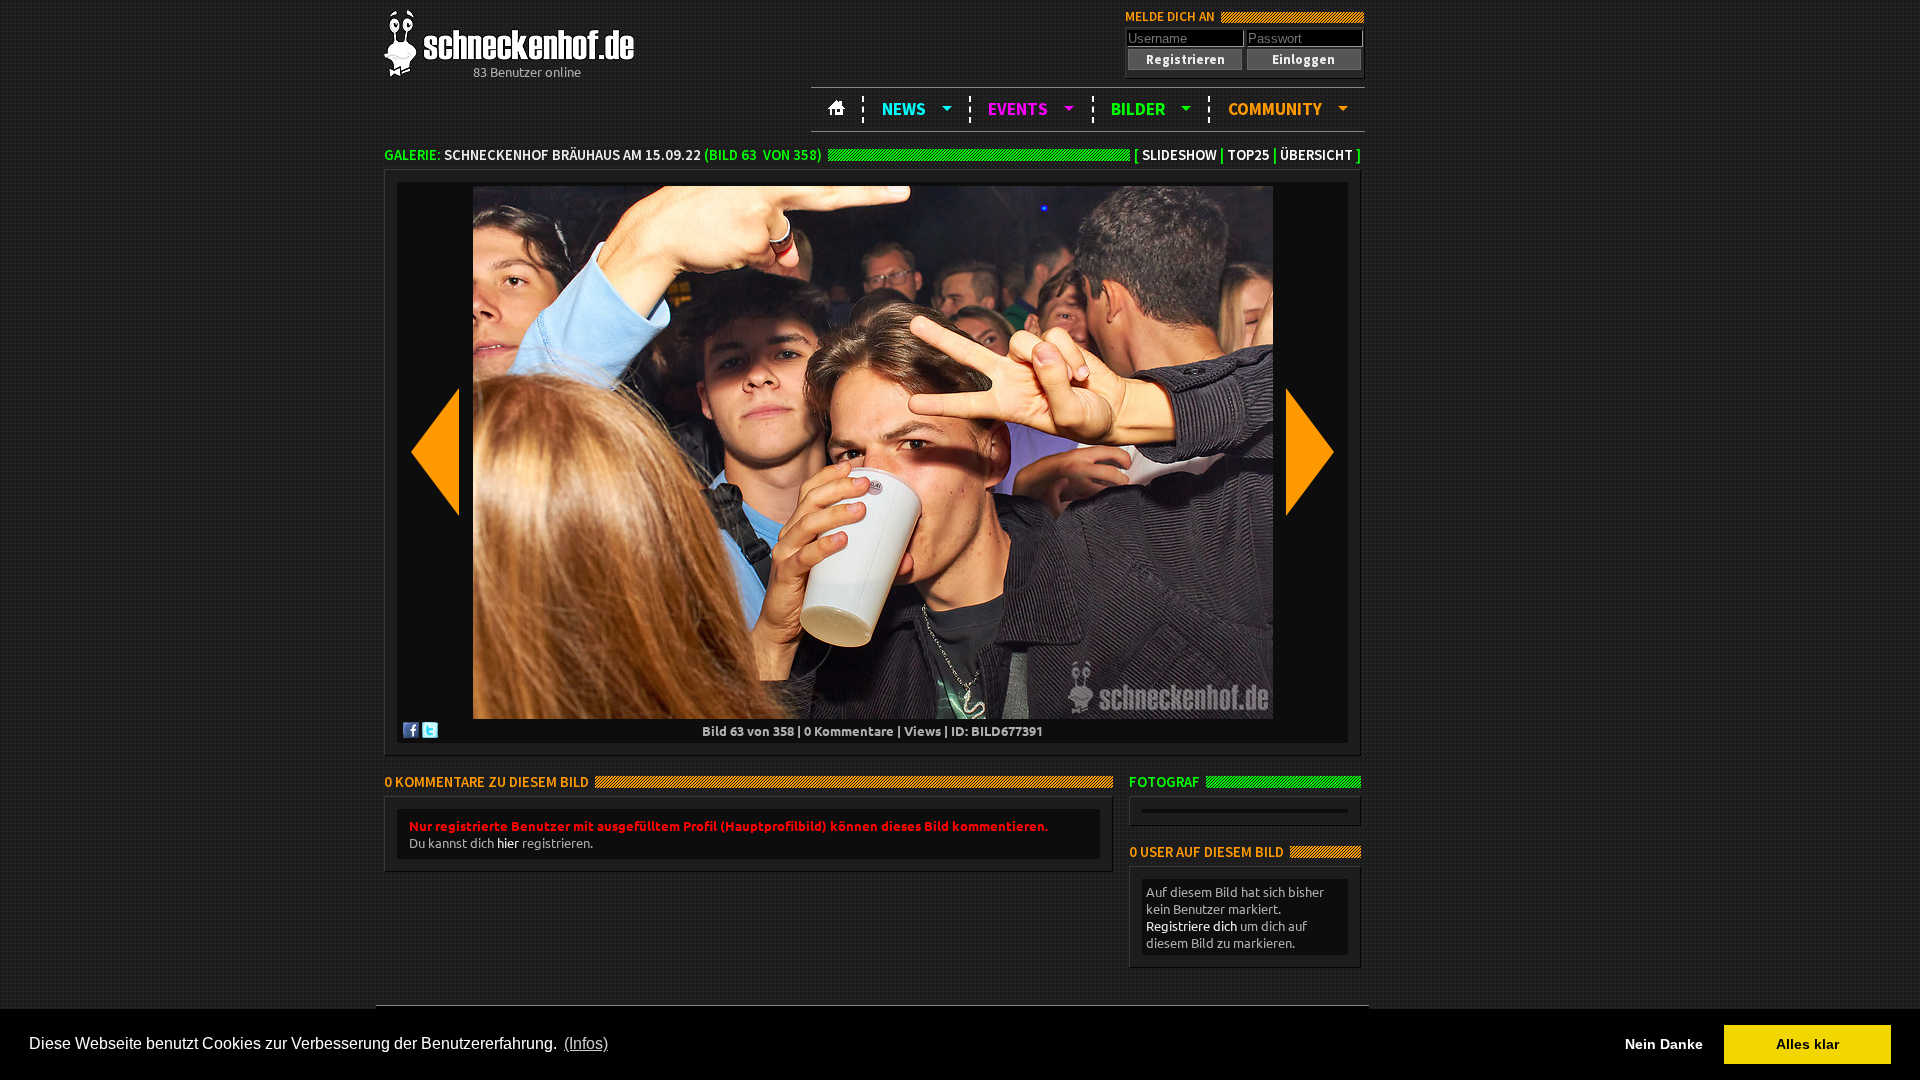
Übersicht (1316, 155)
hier (508, 842)
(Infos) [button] (586, 1043)
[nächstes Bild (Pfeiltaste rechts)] (1310, 453)
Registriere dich (1191, 925)
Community (1275, 109)
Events (1018, 109)
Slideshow (1179, 155)
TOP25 (1248, 155)
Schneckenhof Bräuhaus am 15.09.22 (572, 155)
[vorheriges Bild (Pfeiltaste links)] (435, 453)
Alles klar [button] (1807, 1044)
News (904, 109)
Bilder (1138, 109)
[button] (1185, 59)
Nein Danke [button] (1664, 1044)
